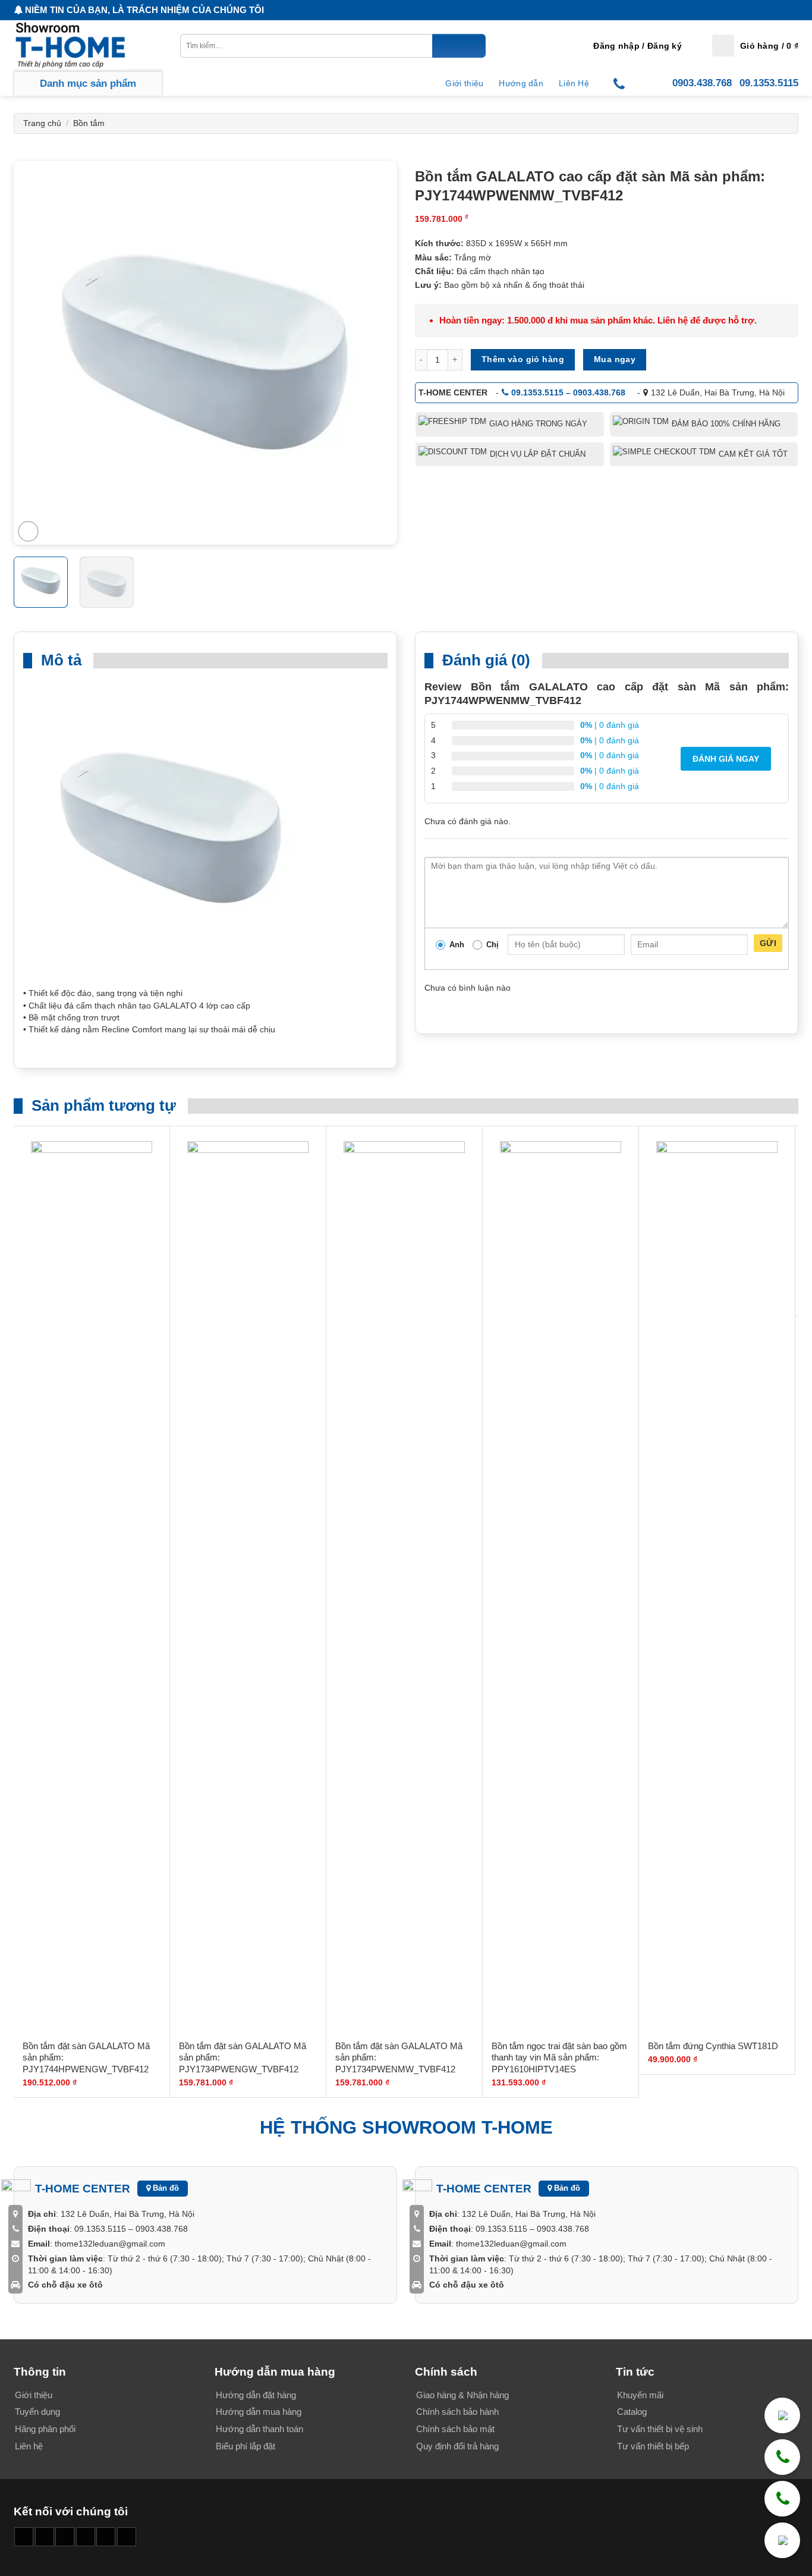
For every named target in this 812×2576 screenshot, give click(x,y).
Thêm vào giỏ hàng (523, 359)
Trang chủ (42, 123)
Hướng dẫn (521, 83)
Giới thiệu (464, 83)
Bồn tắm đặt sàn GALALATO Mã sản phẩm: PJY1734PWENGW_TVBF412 (243, 2057)
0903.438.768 (702, 83)
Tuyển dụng (37, 2412)
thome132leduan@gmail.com (110, 2244)
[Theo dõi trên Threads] (127, 2537)
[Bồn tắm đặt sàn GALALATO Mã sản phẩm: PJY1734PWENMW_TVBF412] (404, 1587)
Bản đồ (165, 2188)
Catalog (632, 2412)
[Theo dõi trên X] (86, 2537)
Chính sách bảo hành (457, 2412)
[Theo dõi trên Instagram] (45, 2537)
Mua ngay (615, 359)
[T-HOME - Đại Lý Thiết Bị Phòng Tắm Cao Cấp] (73, 45)
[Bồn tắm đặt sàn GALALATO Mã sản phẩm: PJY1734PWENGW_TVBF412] (248, 1587)
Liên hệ (29, 2446)
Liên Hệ (574, 83)
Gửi (768, 943)
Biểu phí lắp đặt (246, 2446)
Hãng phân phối (45, 2429)
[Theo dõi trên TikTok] (65, 2537)
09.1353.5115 (769, 83)
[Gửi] (459, 46)
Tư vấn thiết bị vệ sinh (660, 2429)
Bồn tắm (89, 123)
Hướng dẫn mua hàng (259, 2412)
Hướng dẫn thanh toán (259, 2429)
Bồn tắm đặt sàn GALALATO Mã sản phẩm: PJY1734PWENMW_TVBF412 (399, 2057)
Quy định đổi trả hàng (457, 2446)
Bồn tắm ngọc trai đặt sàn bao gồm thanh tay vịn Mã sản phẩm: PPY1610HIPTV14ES (559, 2057)
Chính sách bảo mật (455, 2429)
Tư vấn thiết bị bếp (653, 2446)
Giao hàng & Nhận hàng (462, 2395)
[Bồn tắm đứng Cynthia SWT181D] (717, 1587)
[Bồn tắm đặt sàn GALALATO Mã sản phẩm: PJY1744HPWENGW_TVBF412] (92, 1587)
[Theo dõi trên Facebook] (24, 2537)
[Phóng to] (28, 531)
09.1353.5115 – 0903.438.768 (568, 392)
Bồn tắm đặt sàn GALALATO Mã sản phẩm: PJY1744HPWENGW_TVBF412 (86, 2057)
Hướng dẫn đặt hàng (256, 2395)
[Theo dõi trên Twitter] (106, 2537)
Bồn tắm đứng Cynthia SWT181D (713, 2046)
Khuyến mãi (640, 2395)
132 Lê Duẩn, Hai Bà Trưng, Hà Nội (718, 392)
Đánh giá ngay (726, 759)
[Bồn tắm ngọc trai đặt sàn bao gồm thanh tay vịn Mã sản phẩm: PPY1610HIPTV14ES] (561, 1587)
